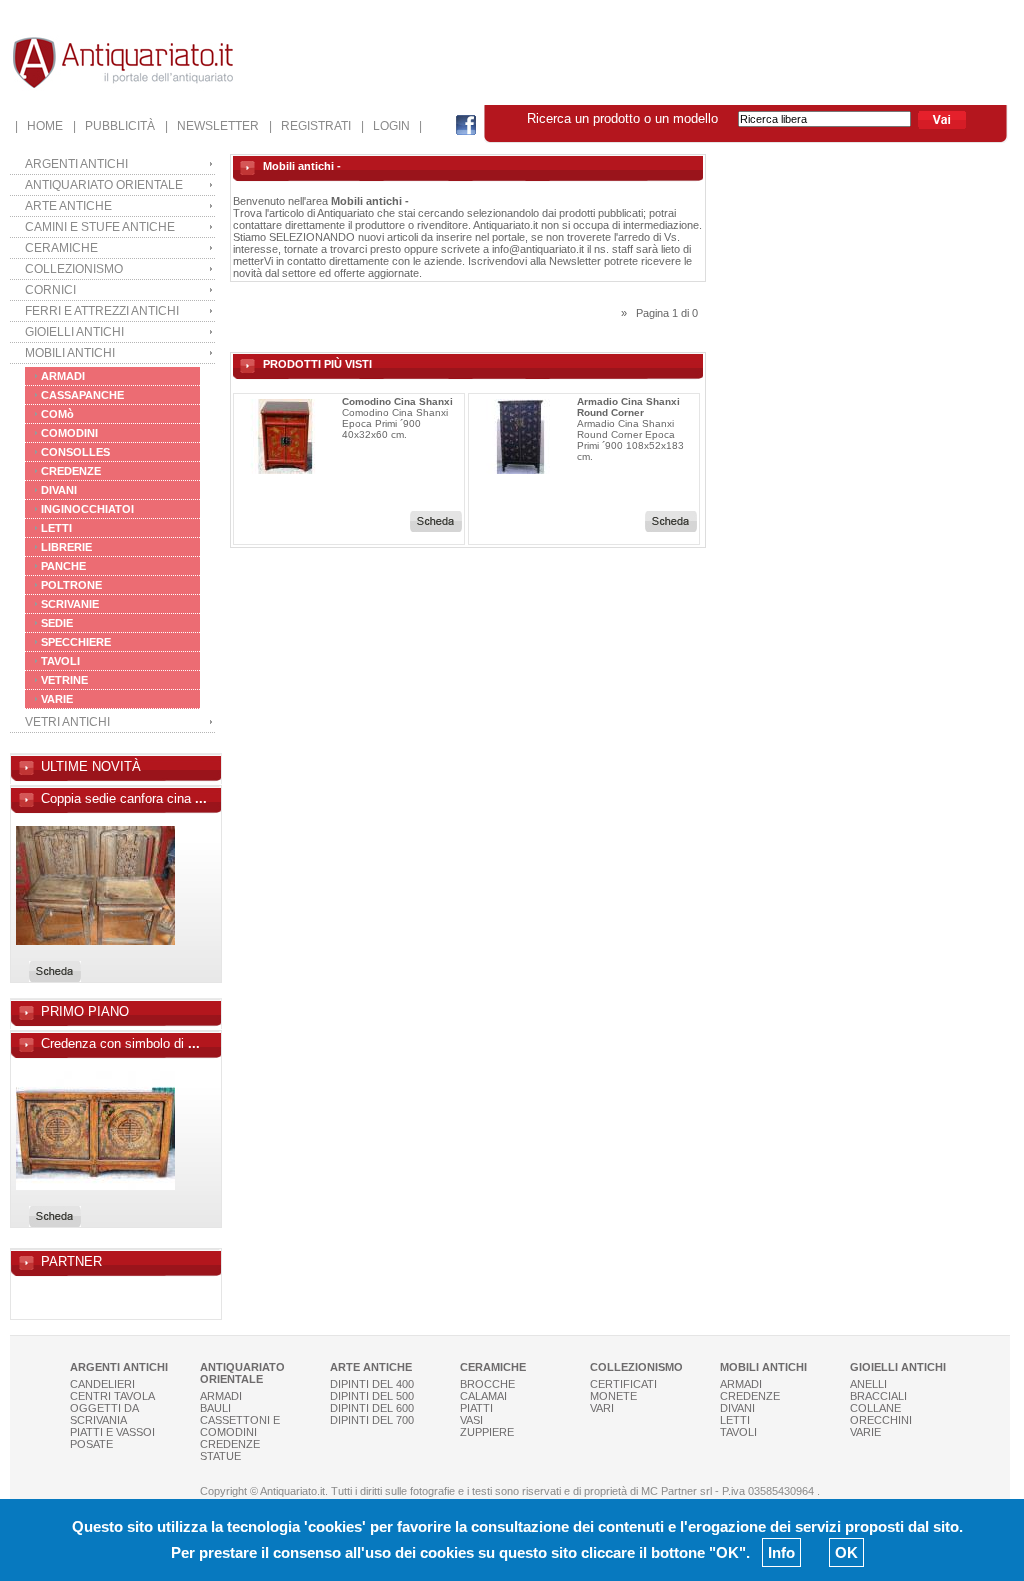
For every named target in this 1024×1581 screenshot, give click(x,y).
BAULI (215, 1408)
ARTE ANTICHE (68, 206)
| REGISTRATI (310, 126)
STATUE (220, 1456)
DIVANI (59, 490)
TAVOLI (60, 661)
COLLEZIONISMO (74, 269)
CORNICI (50, 290)
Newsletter (575, 261)
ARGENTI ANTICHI (76, 164)
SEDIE (57, 623)
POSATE (91, 1444)
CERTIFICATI (623, 1384)
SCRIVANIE (70, 604)
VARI (602, 1408)
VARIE (57, 699)
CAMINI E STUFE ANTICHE (100, 227)
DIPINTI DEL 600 (372, 1408)
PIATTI (476, 1408)
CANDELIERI (102, 1384)
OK (846, 1552)
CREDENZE (71, 471)
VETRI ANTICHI (67, 722)
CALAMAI (483, 1396)
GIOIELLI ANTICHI (74, 332)
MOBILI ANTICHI (70, 353)
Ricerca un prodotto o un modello (632, 118)
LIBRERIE (66, 547)
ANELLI (868, 1384)
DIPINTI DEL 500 (372, 1396)
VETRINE (64, 680)
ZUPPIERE (487, 1432)
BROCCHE (487, 1384)
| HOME (39, 126)
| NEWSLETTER (212, 126)
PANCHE (63, 566)
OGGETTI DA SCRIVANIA (104, 1414)
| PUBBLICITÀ (114, 126)
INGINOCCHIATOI (87, 509)
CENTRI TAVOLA (112, 1396)
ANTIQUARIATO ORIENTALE (104, 185)
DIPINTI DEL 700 (372, 1420)
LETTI (56, 528)
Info (781, 1552)
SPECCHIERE (76, 642)
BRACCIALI (878, 1396)
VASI (471, 1420)
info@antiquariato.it (538, 249)
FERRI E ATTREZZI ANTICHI (102, 311)
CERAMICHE (61, 248)
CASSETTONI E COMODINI (240, 1426)
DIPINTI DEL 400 (372, 1384)
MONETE (613, 1396)
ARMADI (63, 376)
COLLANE (875, 1408)
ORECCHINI (881, 1420)
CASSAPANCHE (82, 395)
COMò (57, 414)
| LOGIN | (391, 126)
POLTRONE (71, 585)
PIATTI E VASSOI (112, 1432)
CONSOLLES (75, 452)
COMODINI (69, 433)
